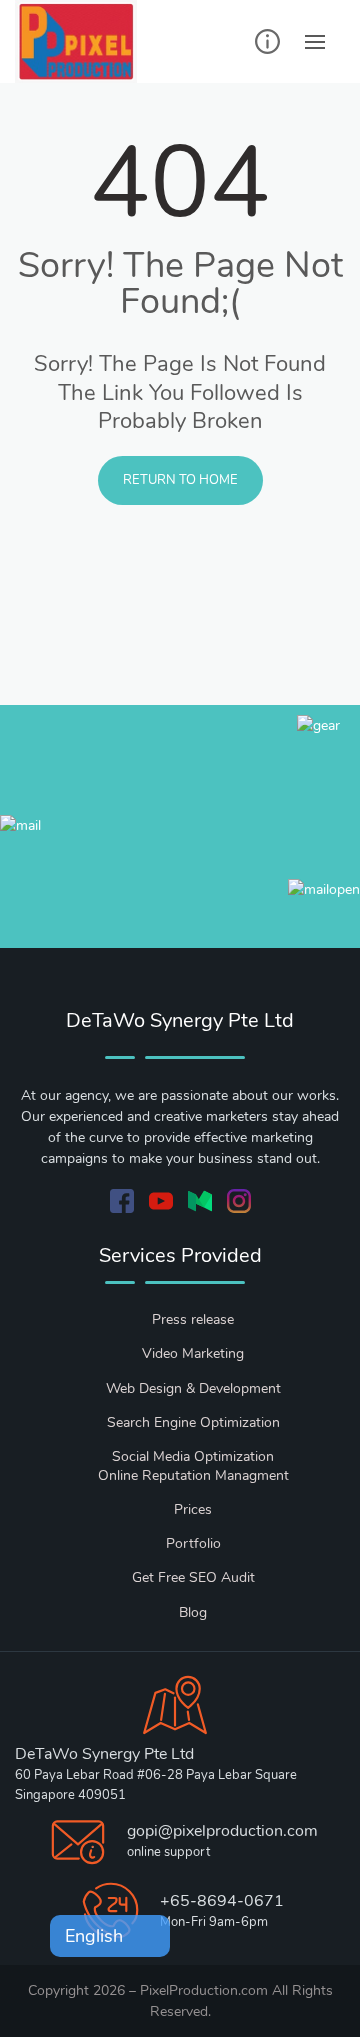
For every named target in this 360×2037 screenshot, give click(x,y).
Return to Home (180, 480)
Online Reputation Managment (193, 1475)
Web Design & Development (193, 1388)
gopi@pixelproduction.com (222, 1831)
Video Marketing (193, 1353)
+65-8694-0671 (222, 1901)
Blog (193, 1612)
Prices (193, 1509)
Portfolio (193, 1543)
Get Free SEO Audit (193, 1577)
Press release (193, 1319)
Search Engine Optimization (193, 1422)
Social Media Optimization (193, 1456)
